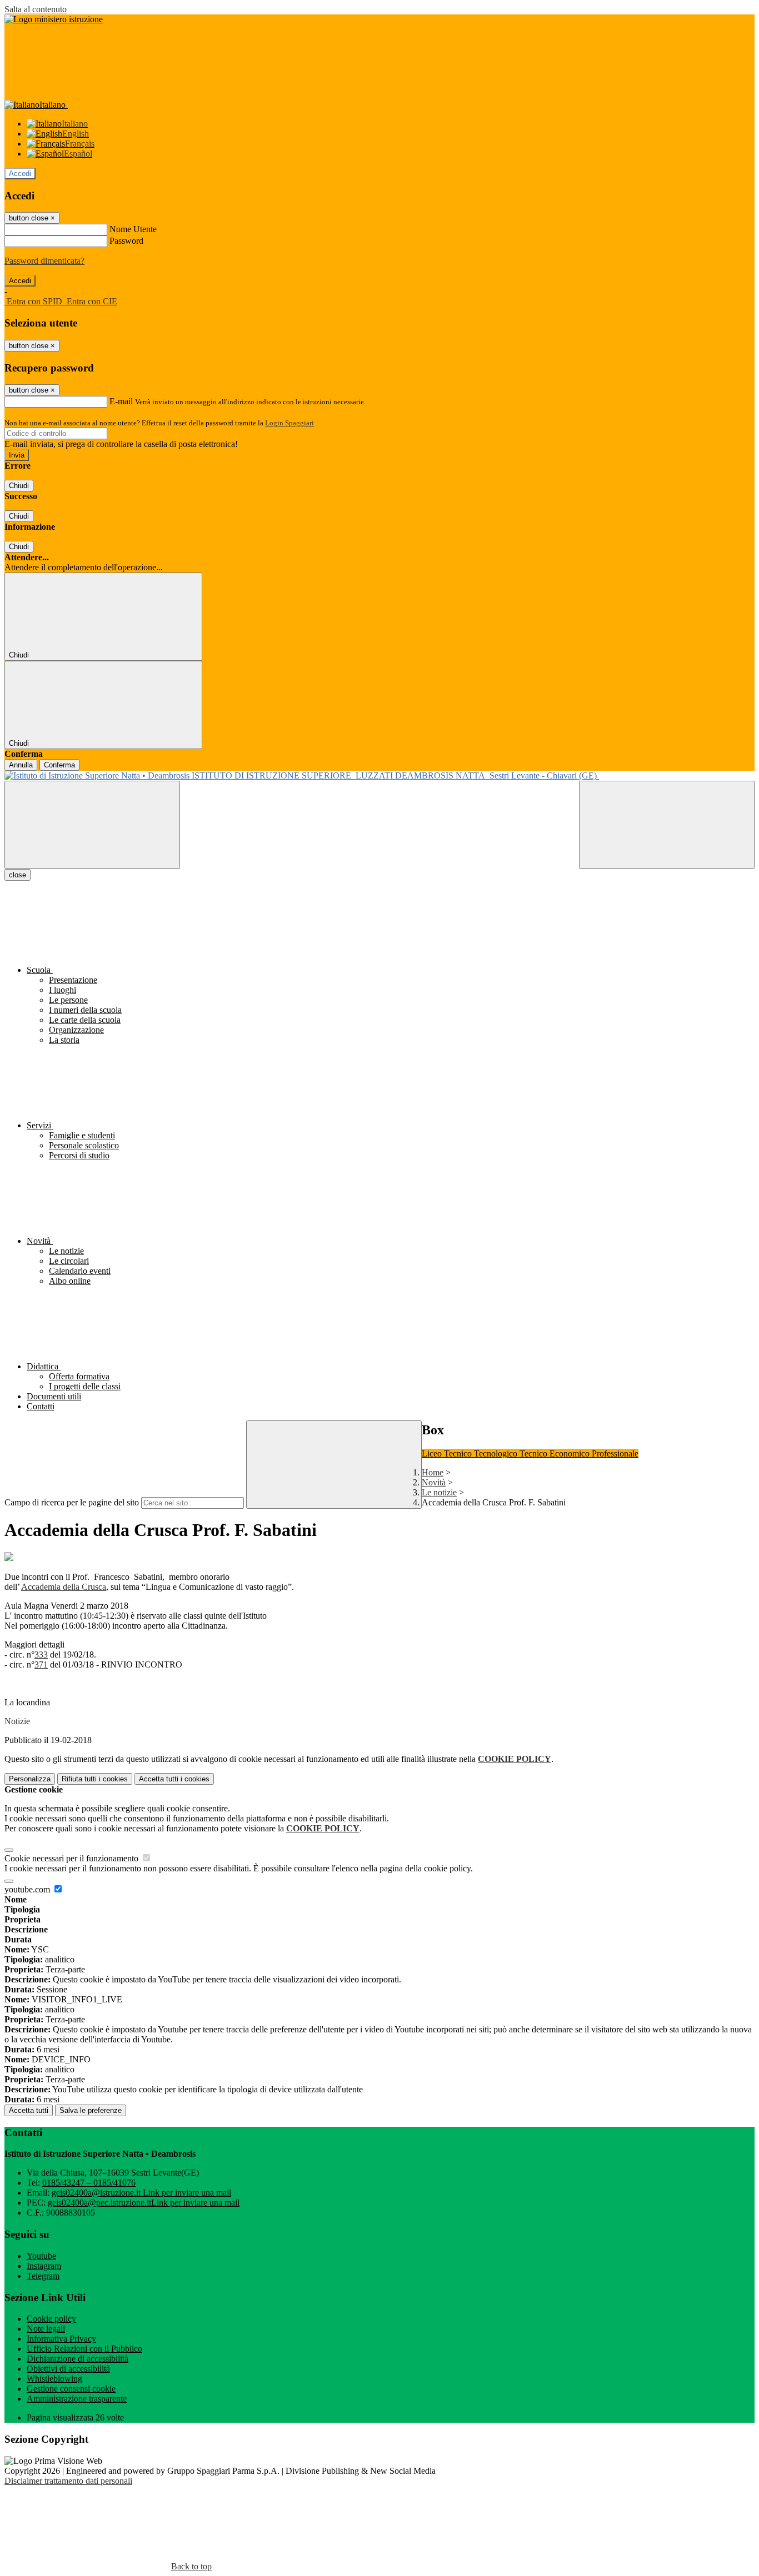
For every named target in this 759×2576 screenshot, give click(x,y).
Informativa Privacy (61, 2339)
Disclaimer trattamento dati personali (68, 2481)
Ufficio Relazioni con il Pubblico (84, 2349)
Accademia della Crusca (64, 1587)
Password (126, 241)
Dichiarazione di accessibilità (78, 2359)
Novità (434, 1482)
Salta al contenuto (36, 9)
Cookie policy (51, 2319)
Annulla (21, 765)
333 (41, 1654)
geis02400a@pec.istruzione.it (144, 2203)
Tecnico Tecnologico (482, 1453)
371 (41, 1664)
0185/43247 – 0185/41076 (89, 2183)
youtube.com (28, 1889)
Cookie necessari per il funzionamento (73, 1858)
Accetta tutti (174, 1779)
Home (433, 1472)
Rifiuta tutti (95, 1779)
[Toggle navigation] (92, 825)
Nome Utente (133, 229)
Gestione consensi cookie (71, 2389)
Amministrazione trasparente (77, 2399)
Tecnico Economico (556, 1453)
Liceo (433, 1453)
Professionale (615, 1453)
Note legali (46, 2329)
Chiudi (19, 486)
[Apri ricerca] (667, 825)
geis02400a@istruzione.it (141, 2193)
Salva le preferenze (91, 2110)
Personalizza (30, 1779)
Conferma (59, 765)
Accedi (20, 174)
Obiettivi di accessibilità (68, 2369)
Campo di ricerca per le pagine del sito (72, 1502)
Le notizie (439, 1492)
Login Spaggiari (289, 423)
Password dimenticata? (44, 261)
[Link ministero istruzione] (54, 19)
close (18, 875)
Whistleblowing (54, 2379)
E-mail (121, 401)
